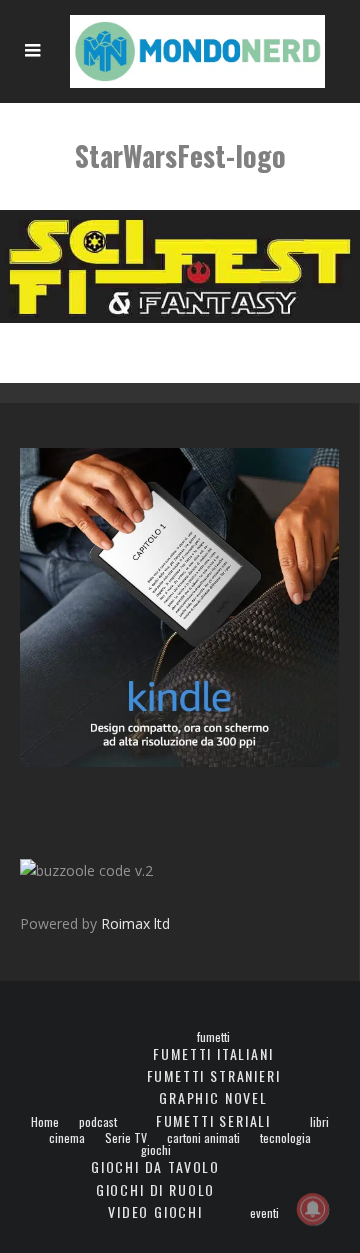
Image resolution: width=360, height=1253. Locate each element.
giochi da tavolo (155, 1166)
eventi (264, 1213)
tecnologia (285, 1138)
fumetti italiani (213, 1053)
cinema (67, 1138)
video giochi (155, 1211)
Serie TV (126, 1138)
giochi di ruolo (155, 1189)
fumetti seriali (213, 1120)
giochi (156, 1150)
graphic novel (213, 1097)
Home (45, 1122)
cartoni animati (203, 1138)
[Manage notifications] (313, 1209)
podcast (98, 1122)
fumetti (213, 1037)
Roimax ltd (135, 923)
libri (319, 1122)
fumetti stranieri (214, 1075)
